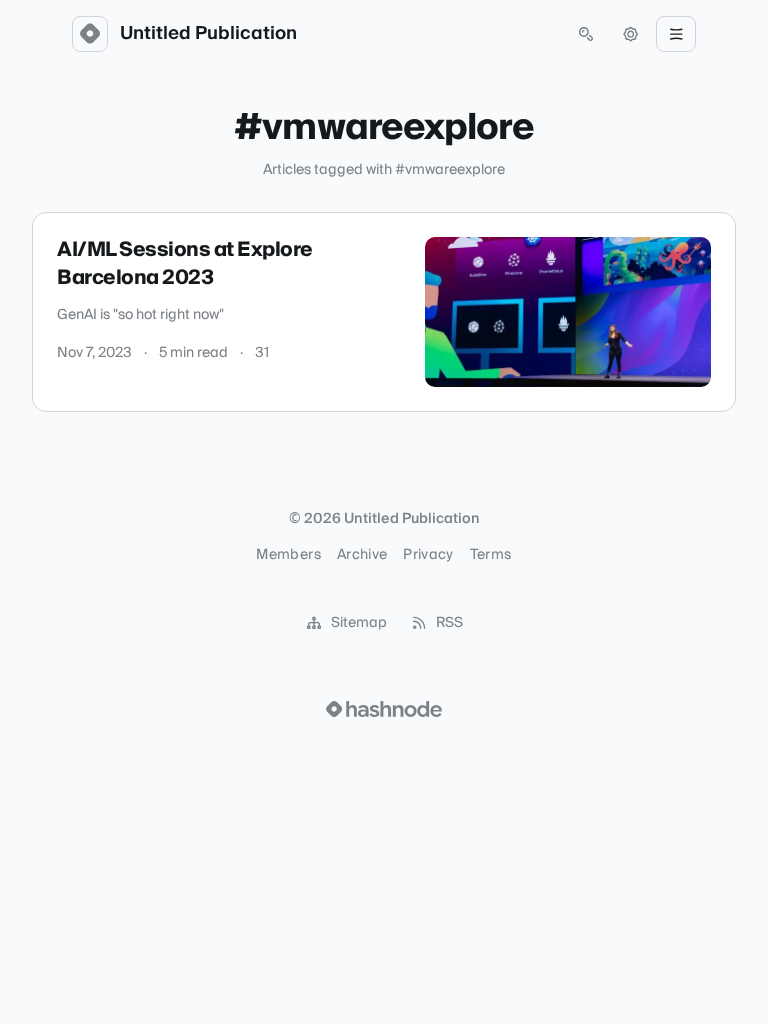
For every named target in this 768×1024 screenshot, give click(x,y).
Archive (362, 555)
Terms (491, 555)
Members (288, 555)
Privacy (428, 555)
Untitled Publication (208, 34)
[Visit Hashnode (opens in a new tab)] (384, 709)
